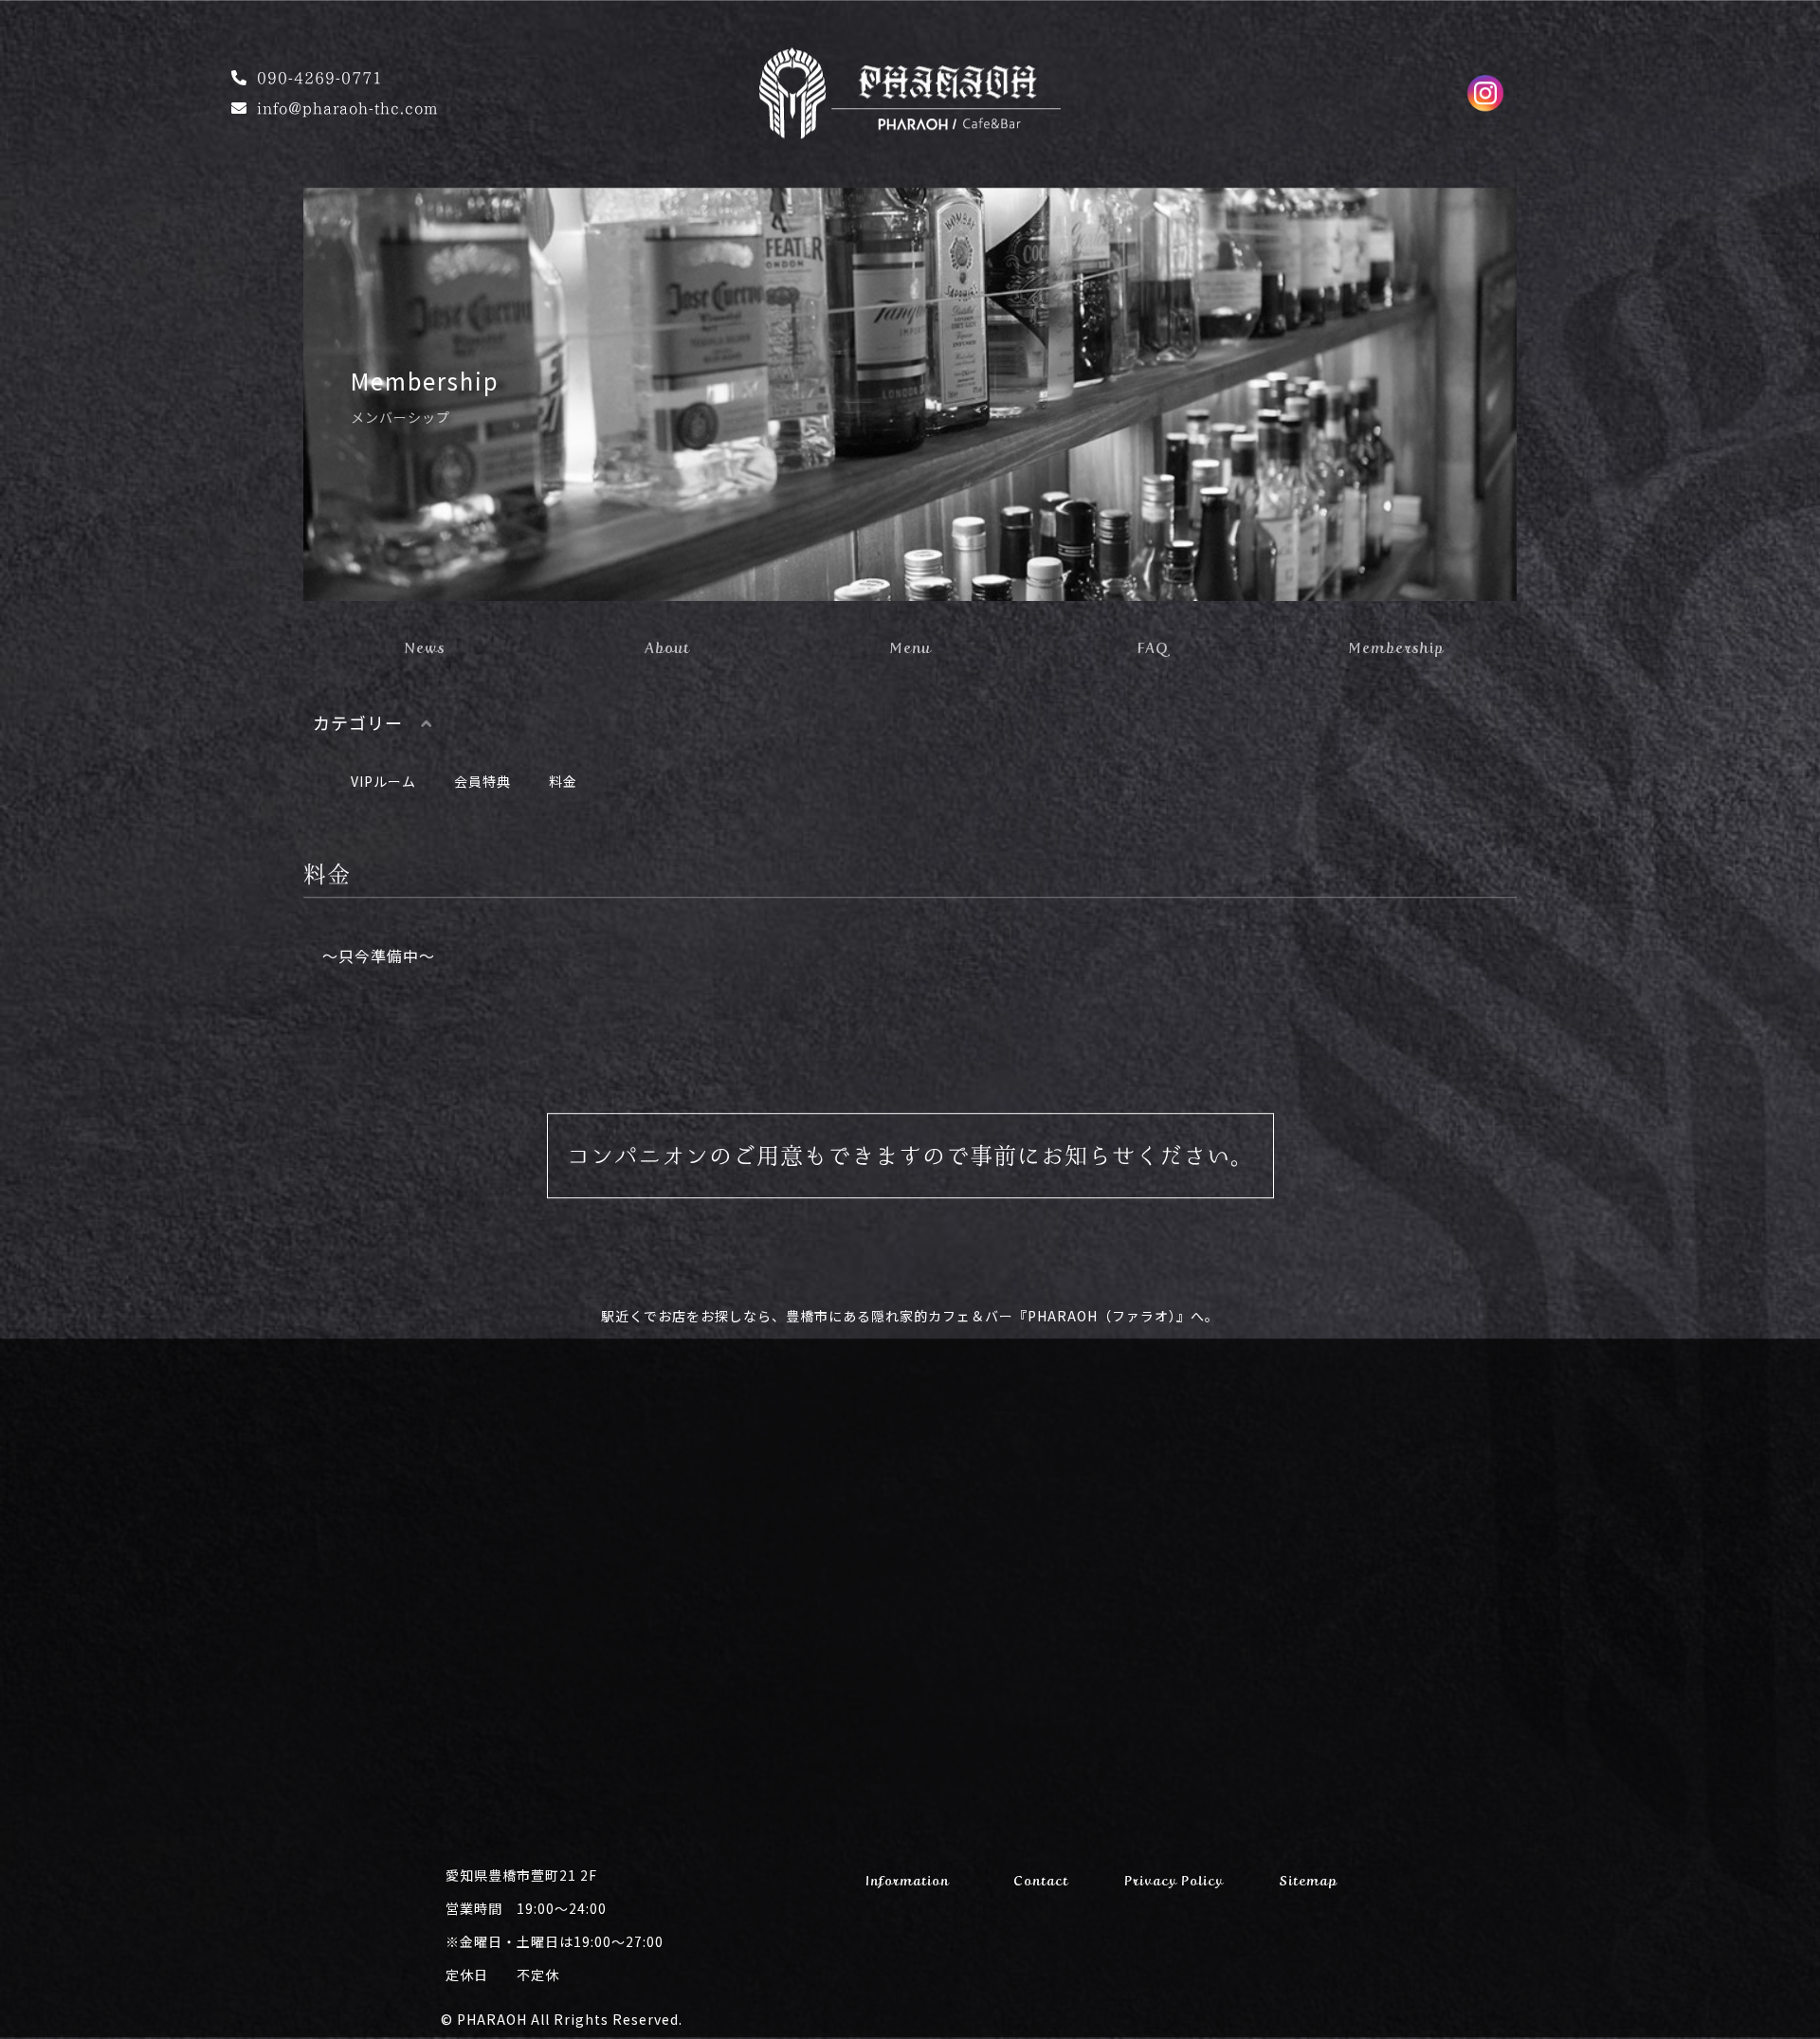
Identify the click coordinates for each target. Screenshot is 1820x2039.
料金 (563, 783)
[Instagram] (1485, 95)
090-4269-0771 (320, 80)
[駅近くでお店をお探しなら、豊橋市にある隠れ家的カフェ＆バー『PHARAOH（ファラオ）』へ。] (910, 127)
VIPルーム (383, 783)
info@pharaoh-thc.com (347, 110)
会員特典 (482, 783)
